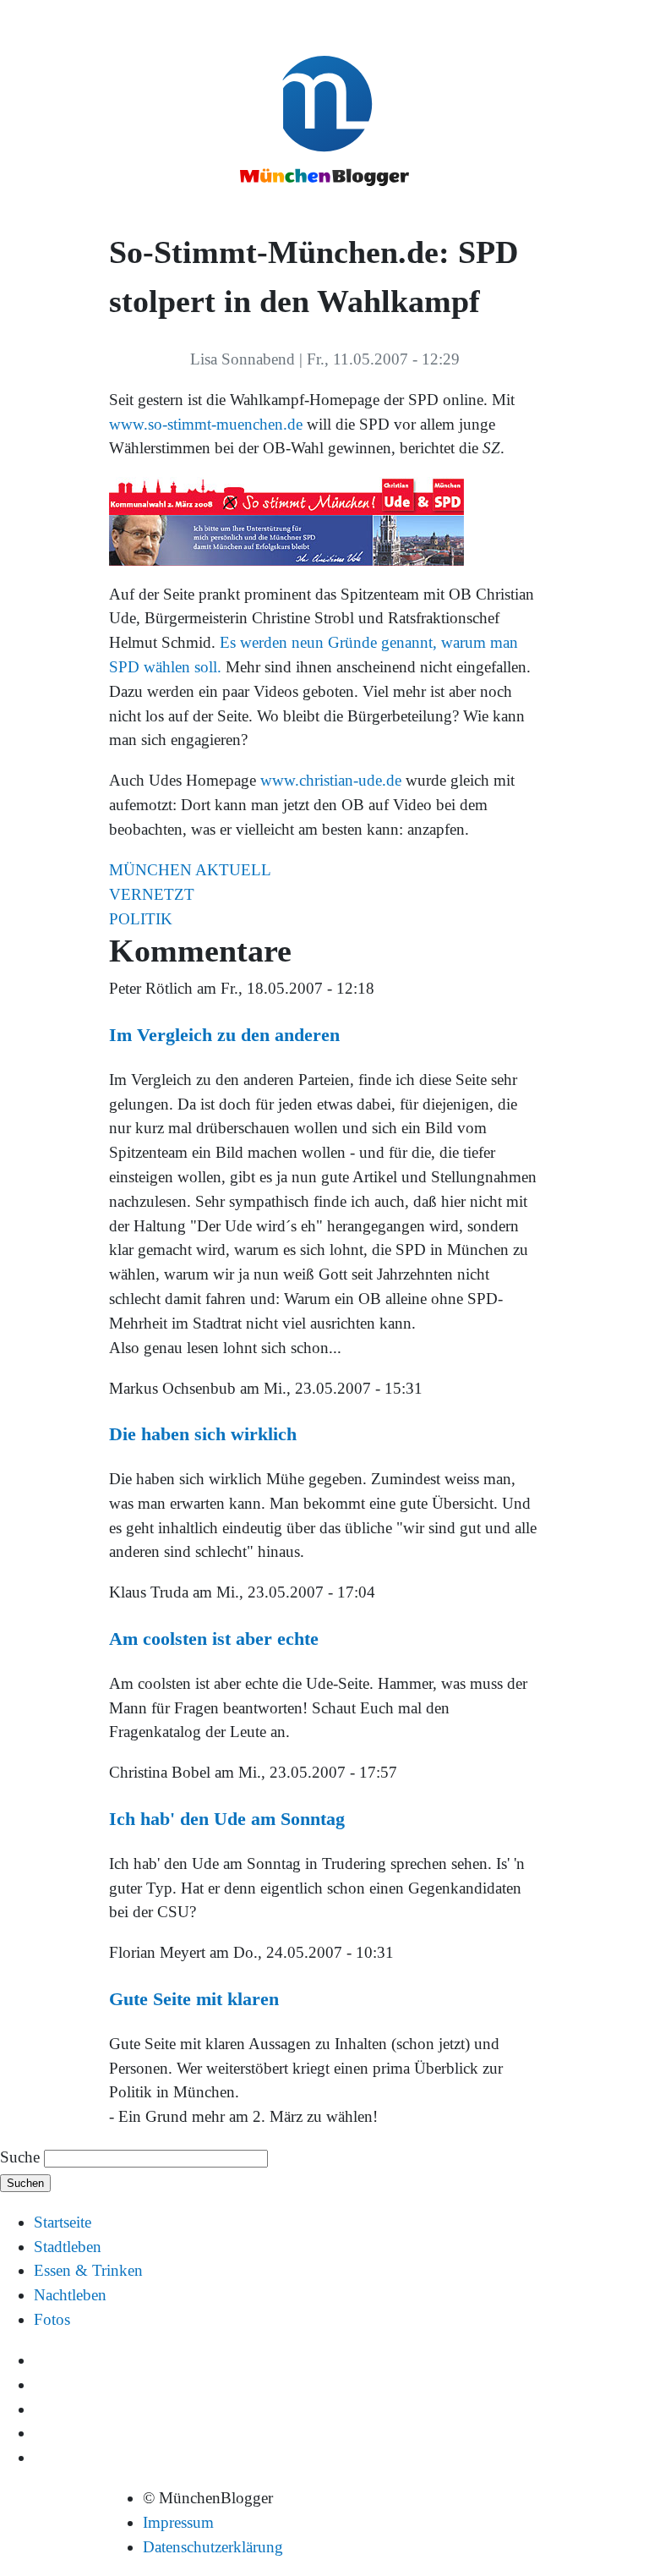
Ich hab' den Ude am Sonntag (227, 1819)
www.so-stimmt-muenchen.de (206, 424)
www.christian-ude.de (331, 780)
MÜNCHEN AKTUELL (190, 870)
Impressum (178, 2522)
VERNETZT (152, 894)
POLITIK (141, 919)
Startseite (63, 2222)
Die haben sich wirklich (203, 1434)
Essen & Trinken (88, 2270)
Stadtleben (68, 2247)
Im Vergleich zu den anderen (224, 1035)
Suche (20, 2157)
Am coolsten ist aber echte (214, 1639)
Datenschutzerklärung (213, 2547)
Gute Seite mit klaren (194, 1999)
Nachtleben (70, 2295)
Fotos (52, 2319)
